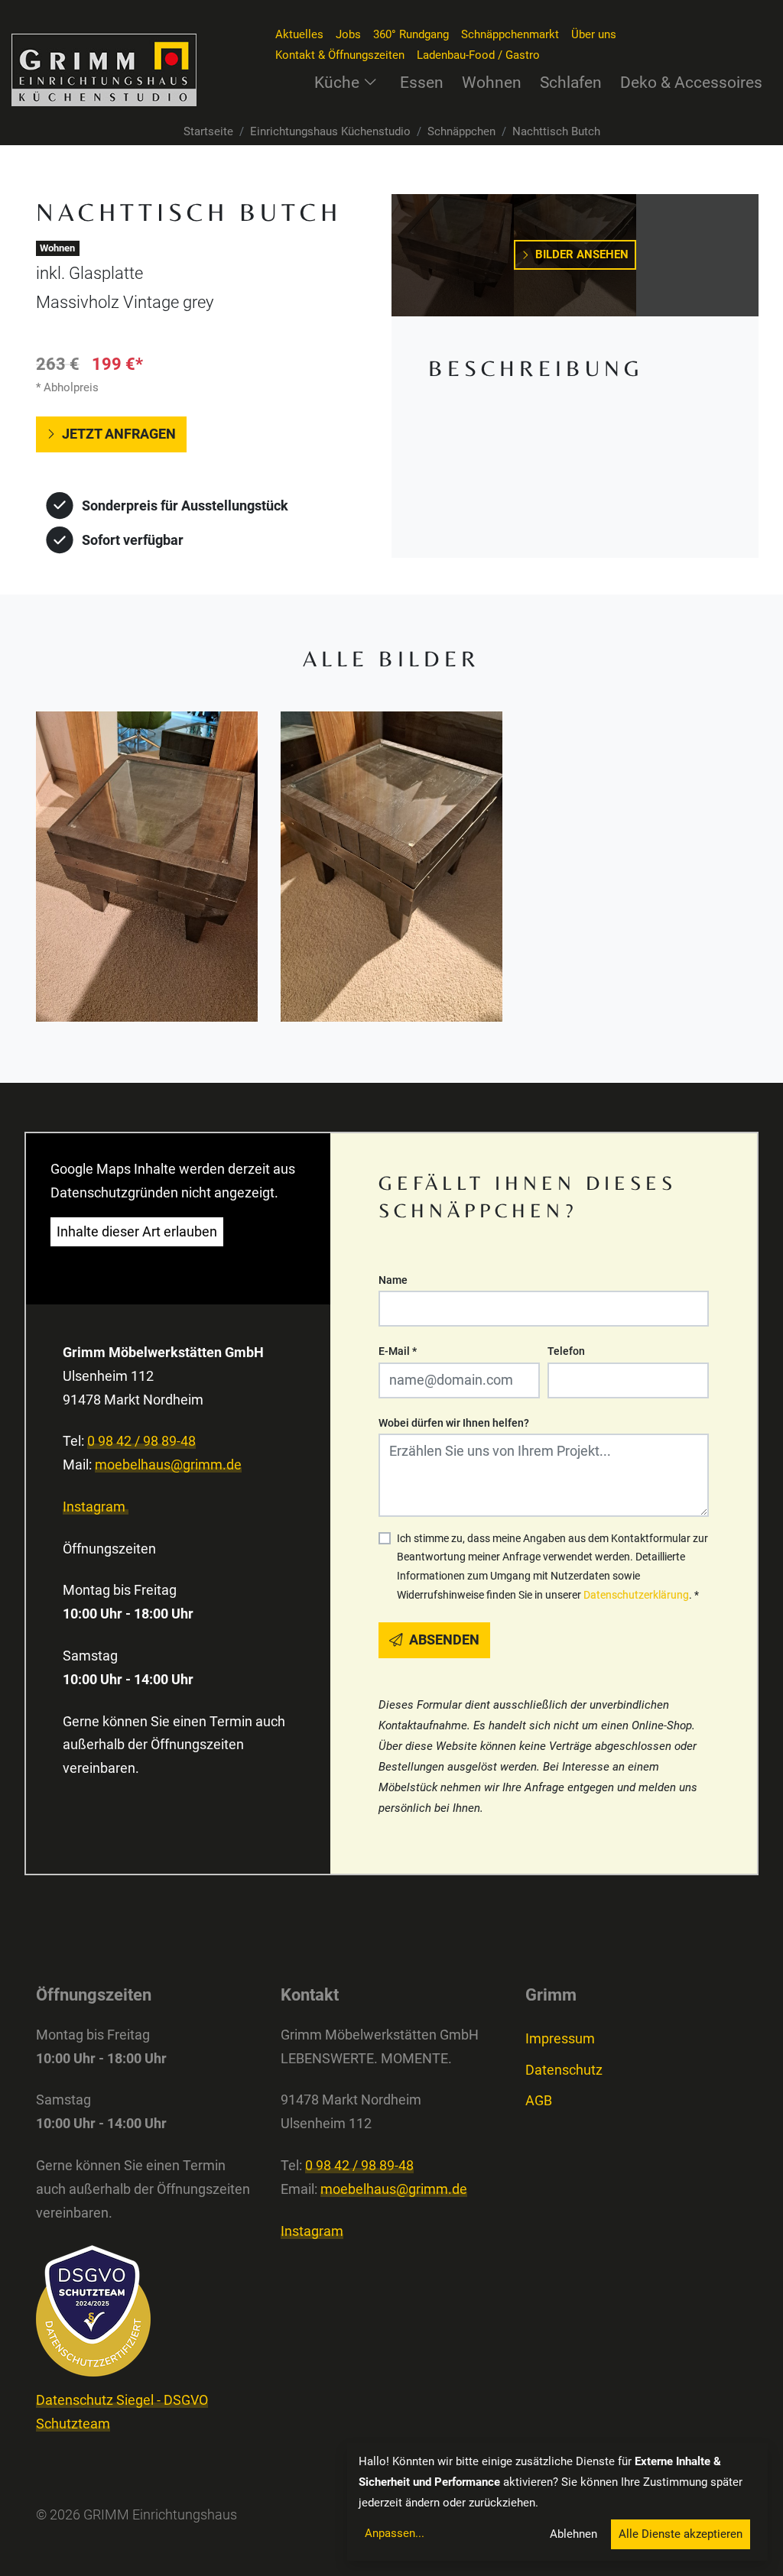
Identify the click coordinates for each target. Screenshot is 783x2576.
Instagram (96, 1507)
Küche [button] (337, 82)
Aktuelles (299, 34)
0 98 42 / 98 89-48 (141, 1441)
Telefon (566, 1351)
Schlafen (571, 82)
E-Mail (398, 1351)
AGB (539, 2101)
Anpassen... (395, 2533)
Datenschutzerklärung (636, 1595)
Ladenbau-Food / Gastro (478, 55)
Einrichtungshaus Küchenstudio (330, 131)
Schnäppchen (461, 131)
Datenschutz (564, 2070)
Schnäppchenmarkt (510, 34)
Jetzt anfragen (119, 434)
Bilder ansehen (582, 254)
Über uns (594, 34)
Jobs (348, 34)
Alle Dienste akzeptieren (681, 2534)
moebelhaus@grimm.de (168, 1465)
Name (393, 1280)
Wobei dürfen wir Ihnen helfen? (454, 1423)
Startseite (208, 131)
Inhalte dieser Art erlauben (137, 1232)
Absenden (443, 1640)
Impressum (560, 2039)
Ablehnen (573, 2534)
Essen (422, 82)
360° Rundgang (411, 34)
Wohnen (492, 82)
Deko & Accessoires (691, 82)
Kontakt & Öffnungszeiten (340, 55)
